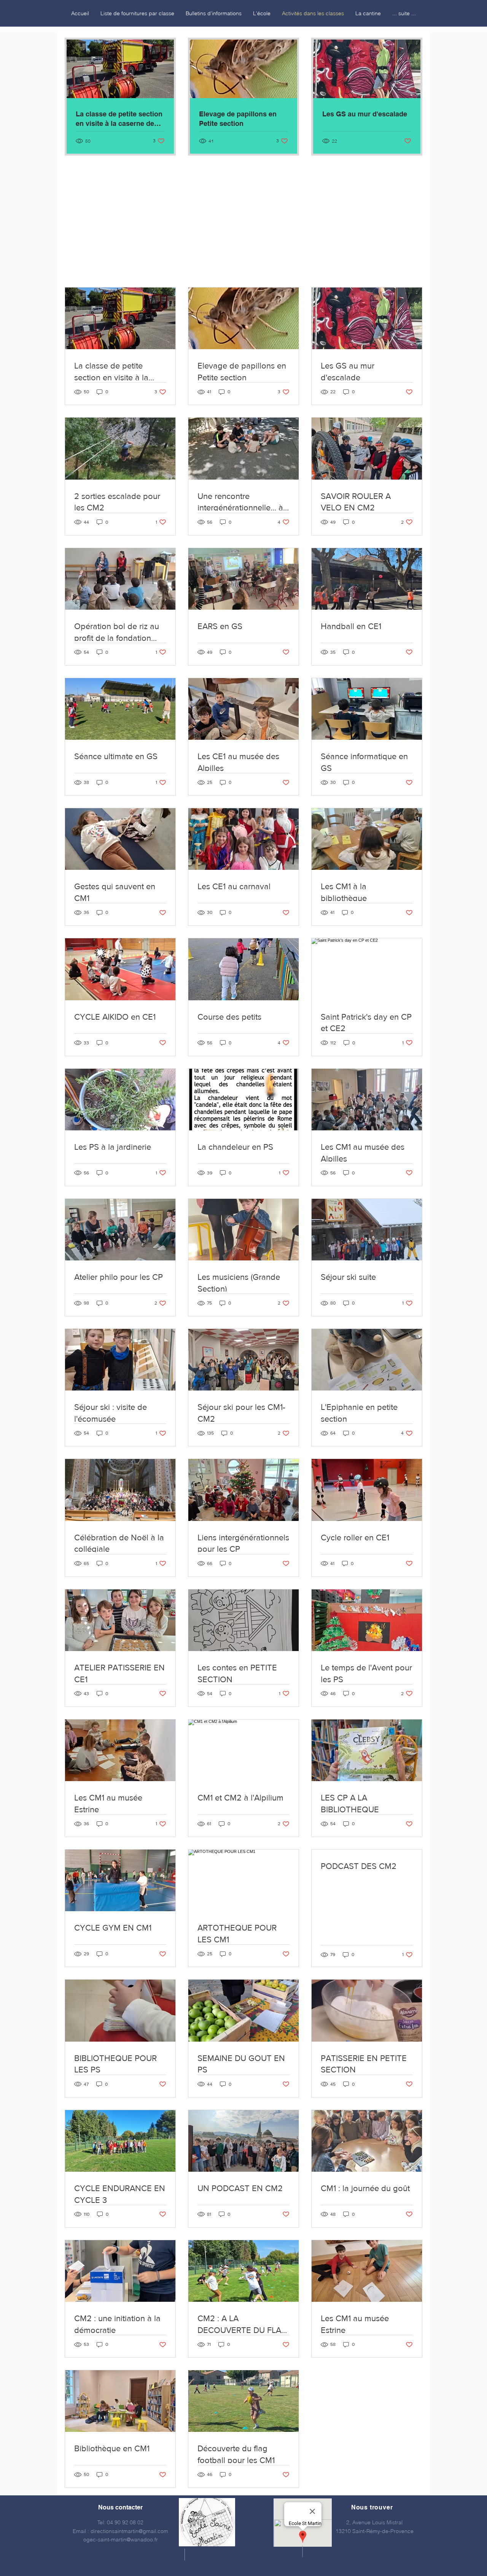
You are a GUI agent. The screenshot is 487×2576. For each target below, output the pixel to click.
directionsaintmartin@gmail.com (129, 2531)
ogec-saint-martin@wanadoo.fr (121, 2539)
